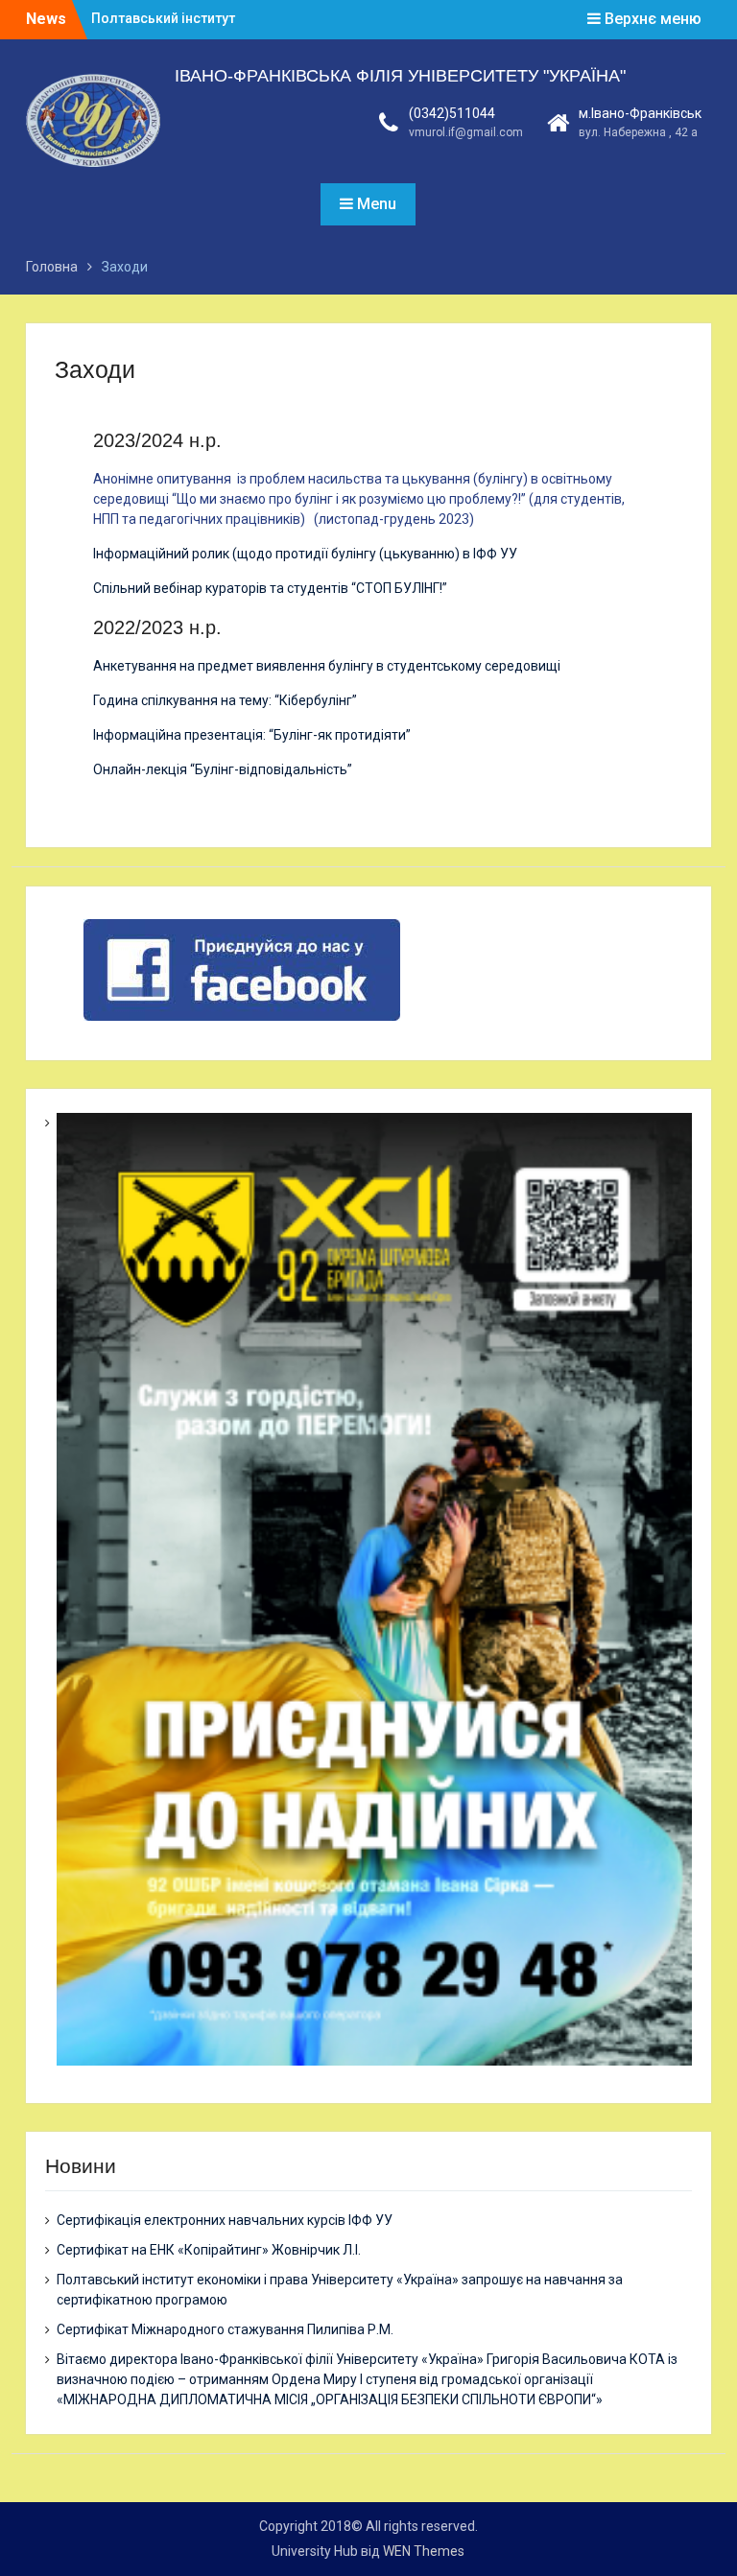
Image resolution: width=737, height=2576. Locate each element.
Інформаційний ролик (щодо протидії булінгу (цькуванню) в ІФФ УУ (305, 554)
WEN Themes (424, 2551)
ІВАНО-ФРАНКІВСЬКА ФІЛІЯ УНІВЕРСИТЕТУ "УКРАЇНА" (400, 76)
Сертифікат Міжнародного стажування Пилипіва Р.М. (225, 2329)
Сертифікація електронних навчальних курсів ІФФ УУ (225, 2220)
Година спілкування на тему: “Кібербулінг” (225, 700)
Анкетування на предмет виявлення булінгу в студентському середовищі (327, 666)
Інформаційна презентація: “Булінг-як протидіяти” (252, 735)
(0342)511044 (452, 113)
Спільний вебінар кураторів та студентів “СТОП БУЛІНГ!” (270, 588)
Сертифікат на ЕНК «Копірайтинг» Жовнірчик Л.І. (209, 2250)
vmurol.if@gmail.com (466, 132)
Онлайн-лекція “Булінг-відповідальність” (223, 769)
